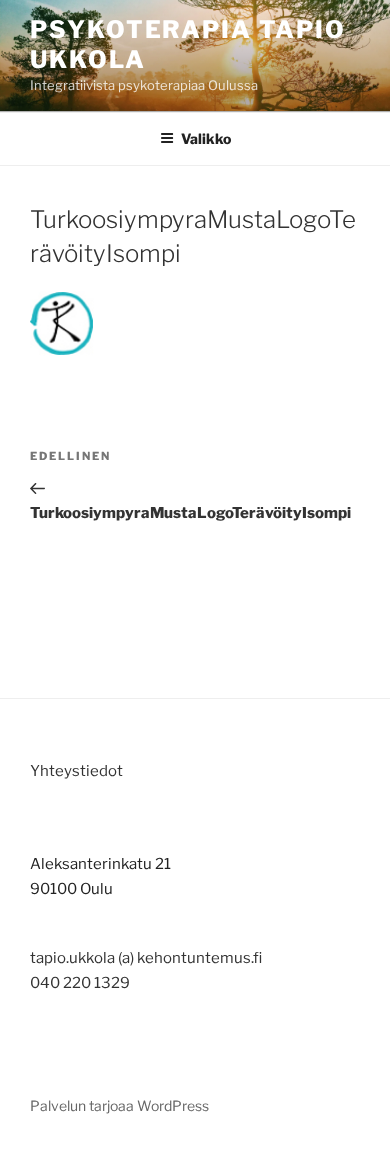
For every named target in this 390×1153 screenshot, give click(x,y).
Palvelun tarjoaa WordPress (119, 1105)
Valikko (206, 138)
